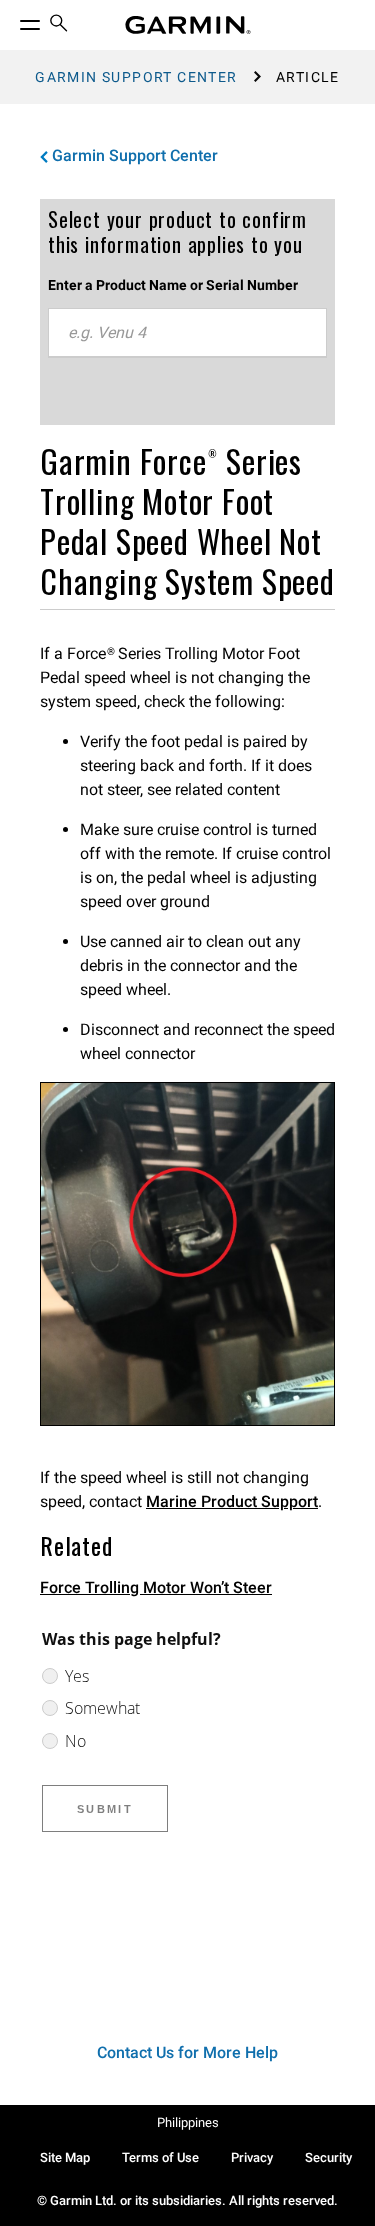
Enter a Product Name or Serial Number (173, 285)
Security (328, 2157)
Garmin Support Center (136, 77)
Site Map (65, 2157)
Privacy (252, 2157)
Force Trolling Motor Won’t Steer (156, 1587)
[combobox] (187, 333)
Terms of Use (160, 2157)
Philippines (188, 2122)
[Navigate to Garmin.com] (188, 25)
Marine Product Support (232, 1501)
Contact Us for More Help (187, 2052)
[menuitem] (59, 25)
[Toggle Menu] (12, 20)
